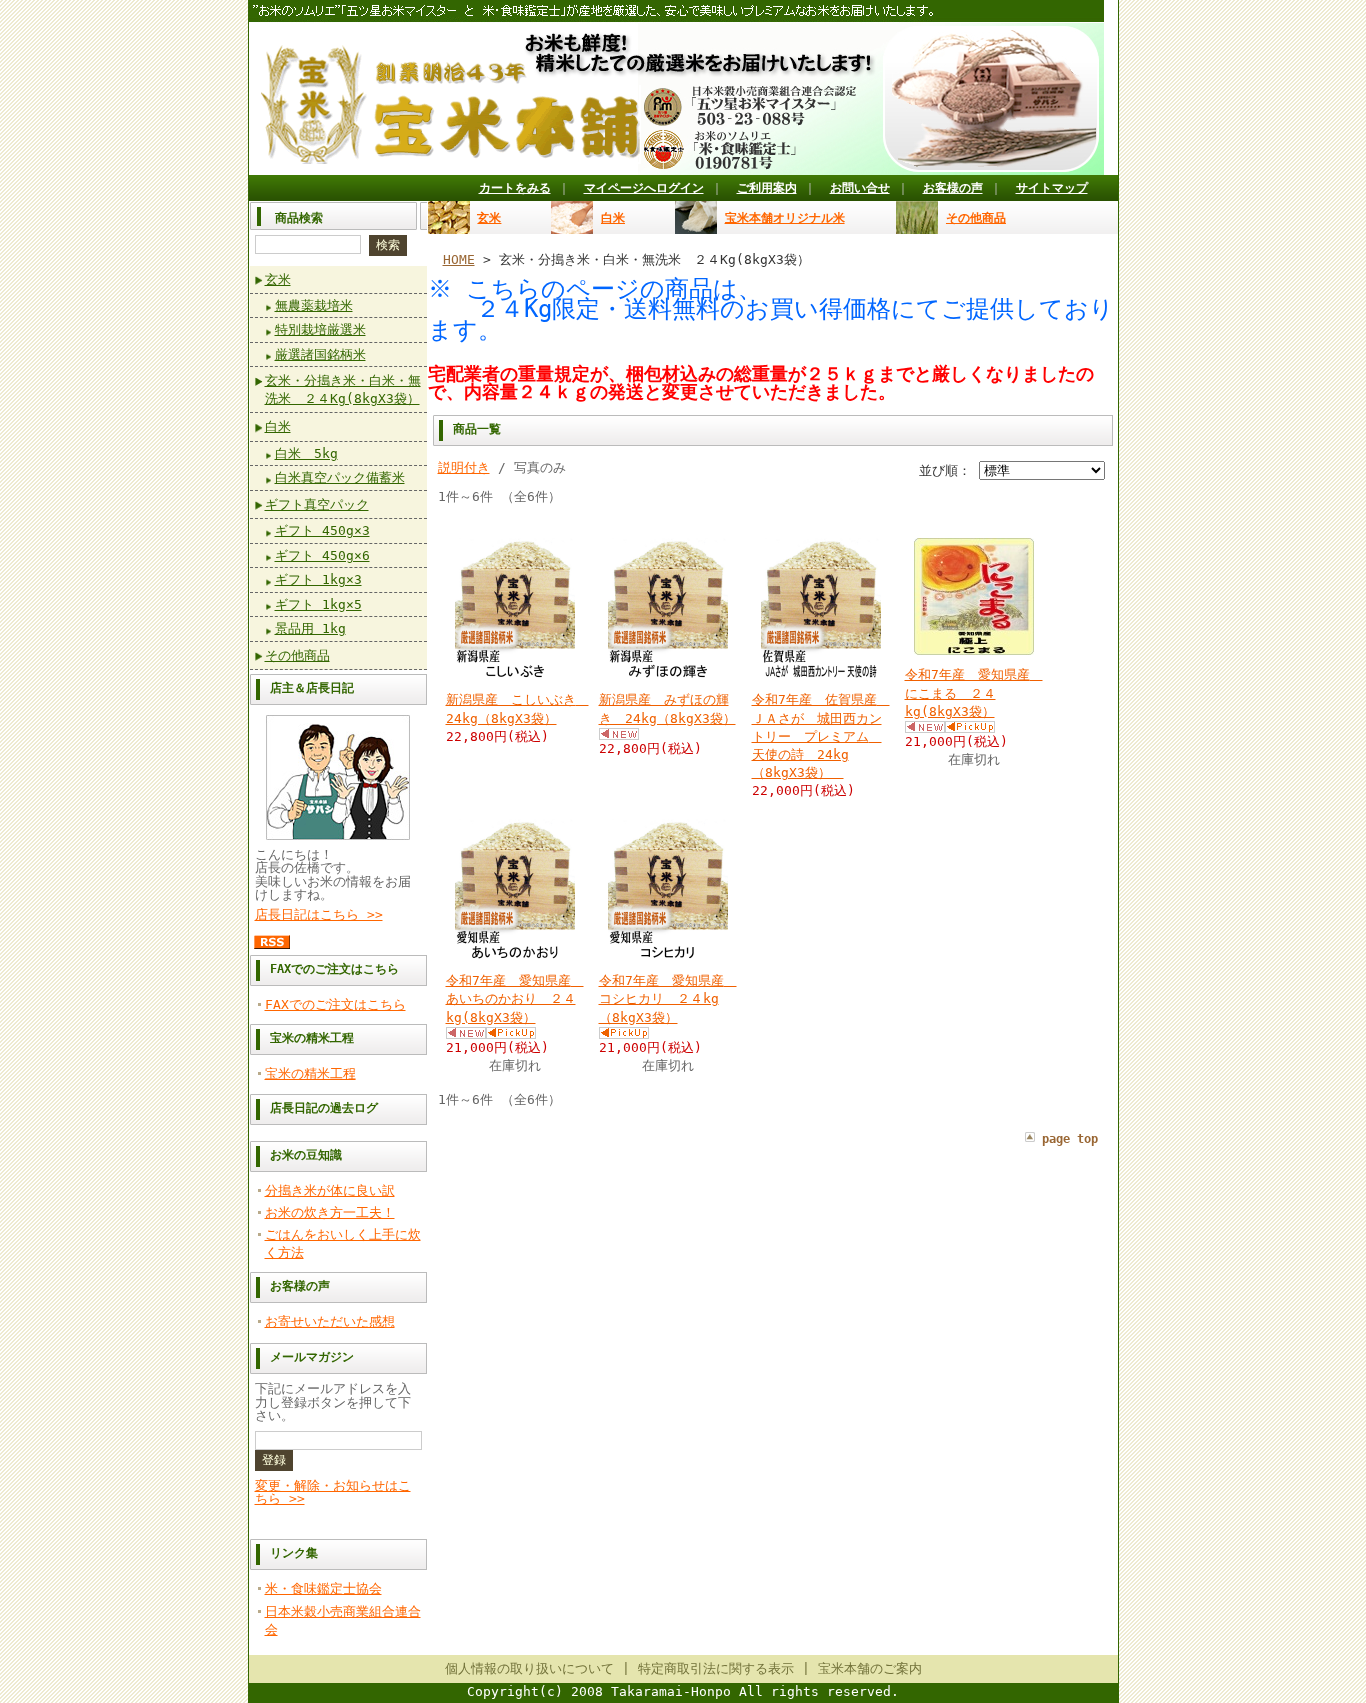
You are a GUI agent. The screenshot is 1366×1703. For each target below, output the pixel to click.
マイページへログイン (644, 188)
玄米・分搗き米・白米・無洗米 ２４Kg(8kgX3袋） (343, 389)
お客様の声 (953, 188)
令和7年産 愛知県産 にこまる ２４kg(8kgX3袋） (974, 692)
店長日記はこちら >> (319, 914)
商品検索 (299, 218)
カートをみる (515, 188)
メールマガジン (312, 1357)
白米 (278, 426)
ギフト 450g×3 (322, 530)
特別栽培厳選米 (320, 329)
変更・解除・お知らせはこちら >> (333, 1492)
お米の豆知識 (306, 1155)
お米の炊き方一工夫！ (330, 1212)
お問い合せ (860, 188)
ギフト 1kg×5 (318, 604)
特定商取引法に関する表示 (716, 1668)
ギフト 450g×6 (322, 555)
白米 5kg (306, 453)
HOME (459, 259)
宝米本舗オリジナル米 (785, 218)
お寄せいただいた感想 (330, 1321)
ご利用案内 (767, 188)
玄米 (278, 279)
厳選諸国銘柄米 (320, 354)
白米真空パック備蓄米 (340, 477)
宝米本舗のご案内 (870, 1668)
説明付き (464, 467)
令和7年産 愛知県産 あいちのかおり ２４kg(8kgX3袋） (515, 998)
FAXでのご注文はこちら (334, 969)
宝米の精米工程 (312, 1038)
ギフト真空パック (317, 504)
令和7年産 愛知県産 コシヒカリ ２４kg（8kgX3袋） (668, 998)
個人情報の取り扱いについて (529, 1668)
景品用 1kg (310, 628)
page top (1070, 1139)
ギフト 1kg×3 (318, 579)
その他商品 (297, 655)
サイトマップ (1052, 188)
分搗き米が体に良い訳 (330, 1190)
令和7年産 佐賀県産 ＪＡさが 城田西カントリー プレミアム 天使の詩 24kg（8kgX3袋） (821, 736)
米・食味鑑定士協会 (323, 1588)
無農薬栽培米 (314, 305)
